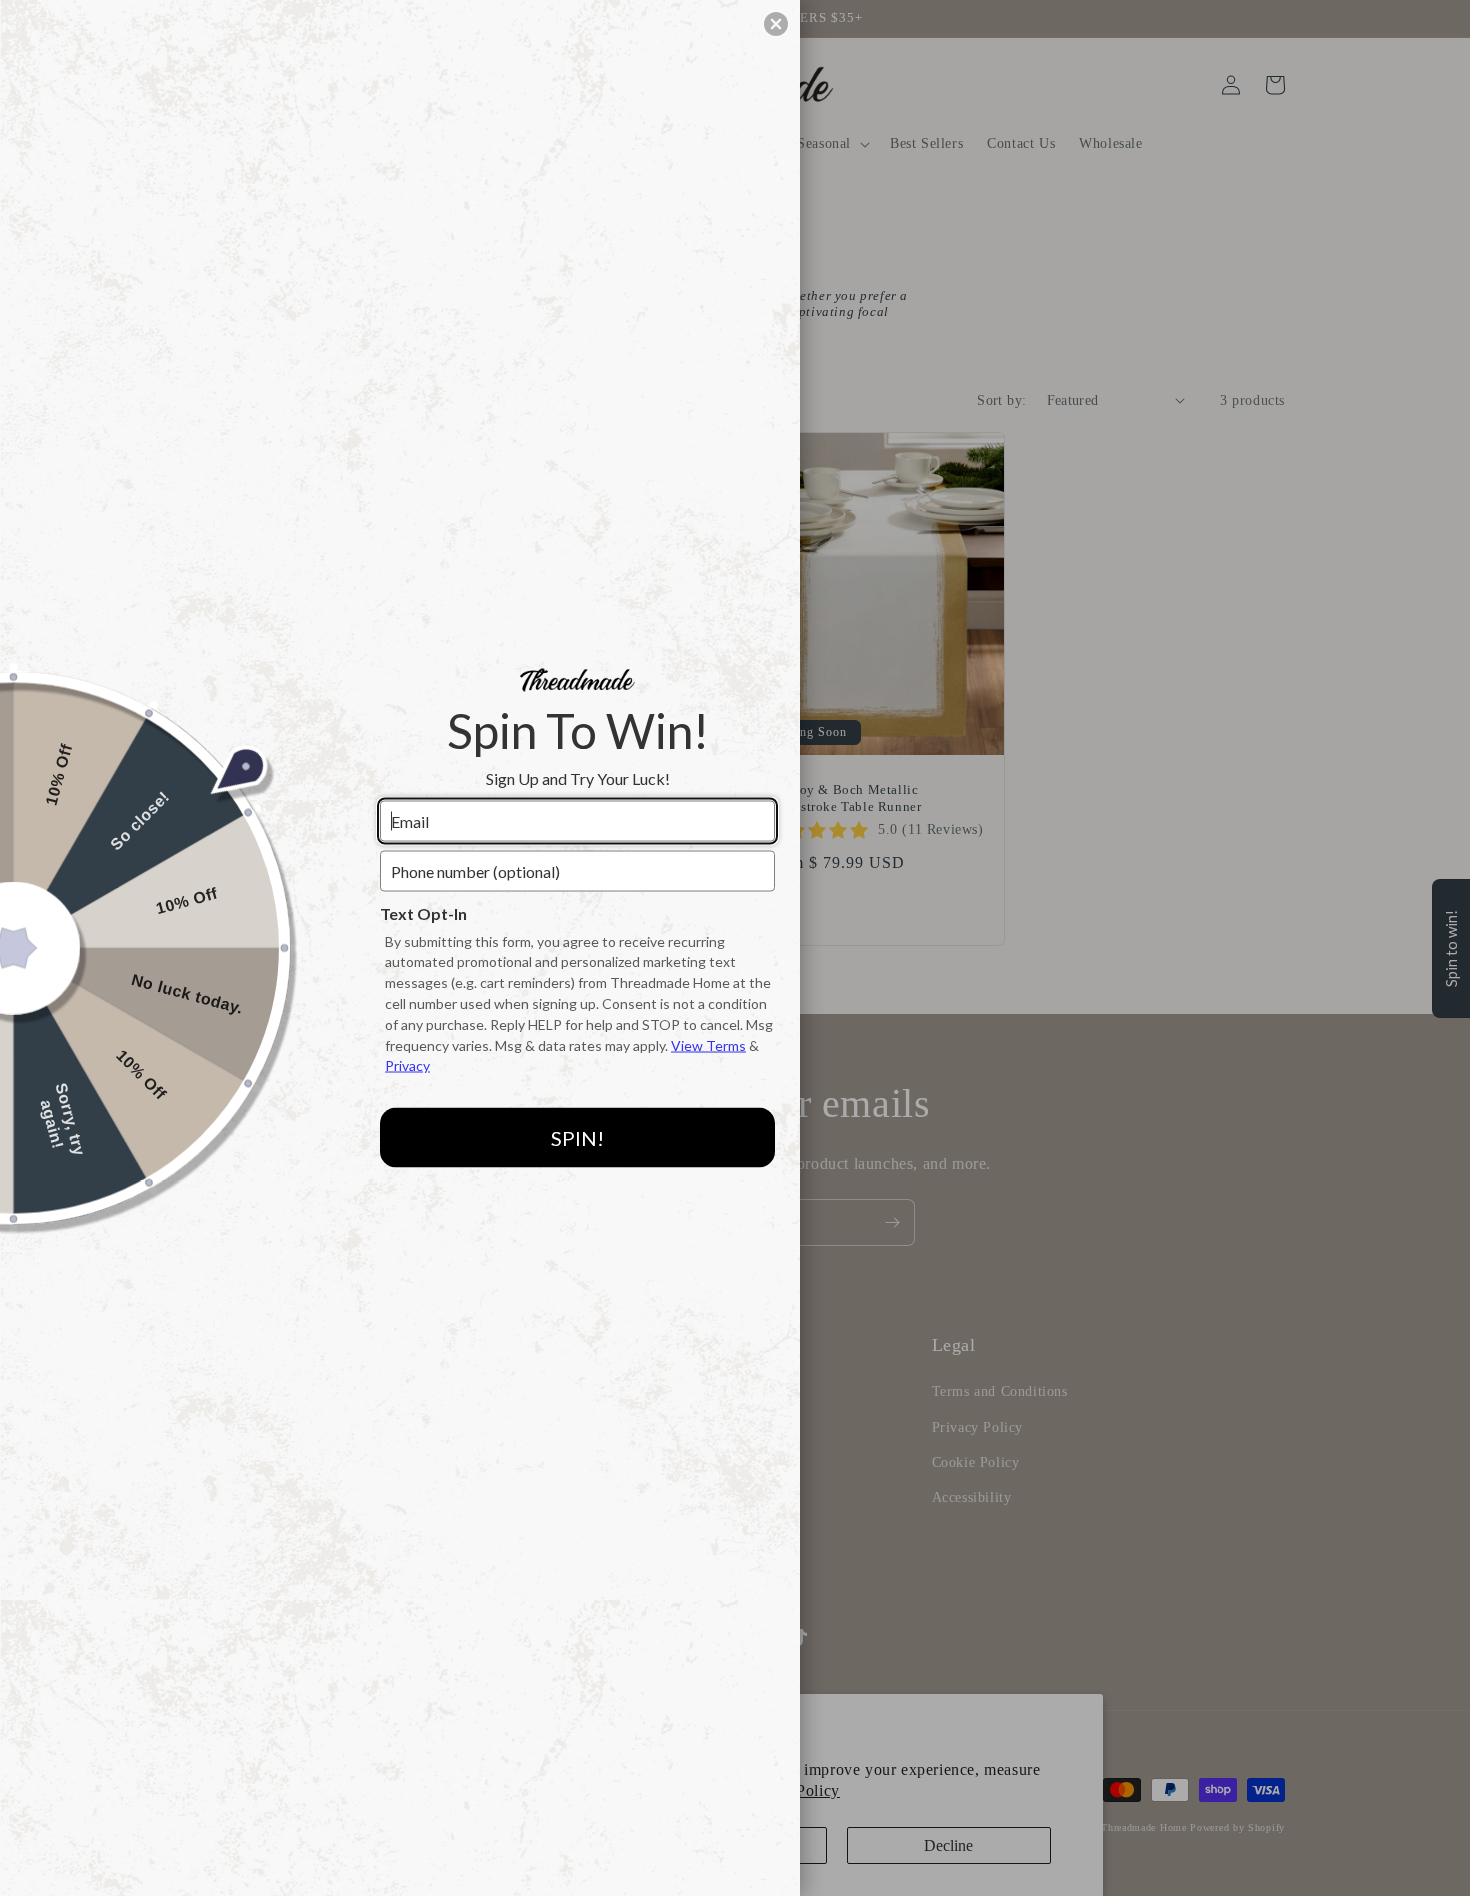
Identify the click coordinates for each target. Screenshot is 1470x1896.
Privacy (407, 1065)
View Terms (708, 1044)
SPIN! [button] (577, 1137)
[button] (776, 24)
